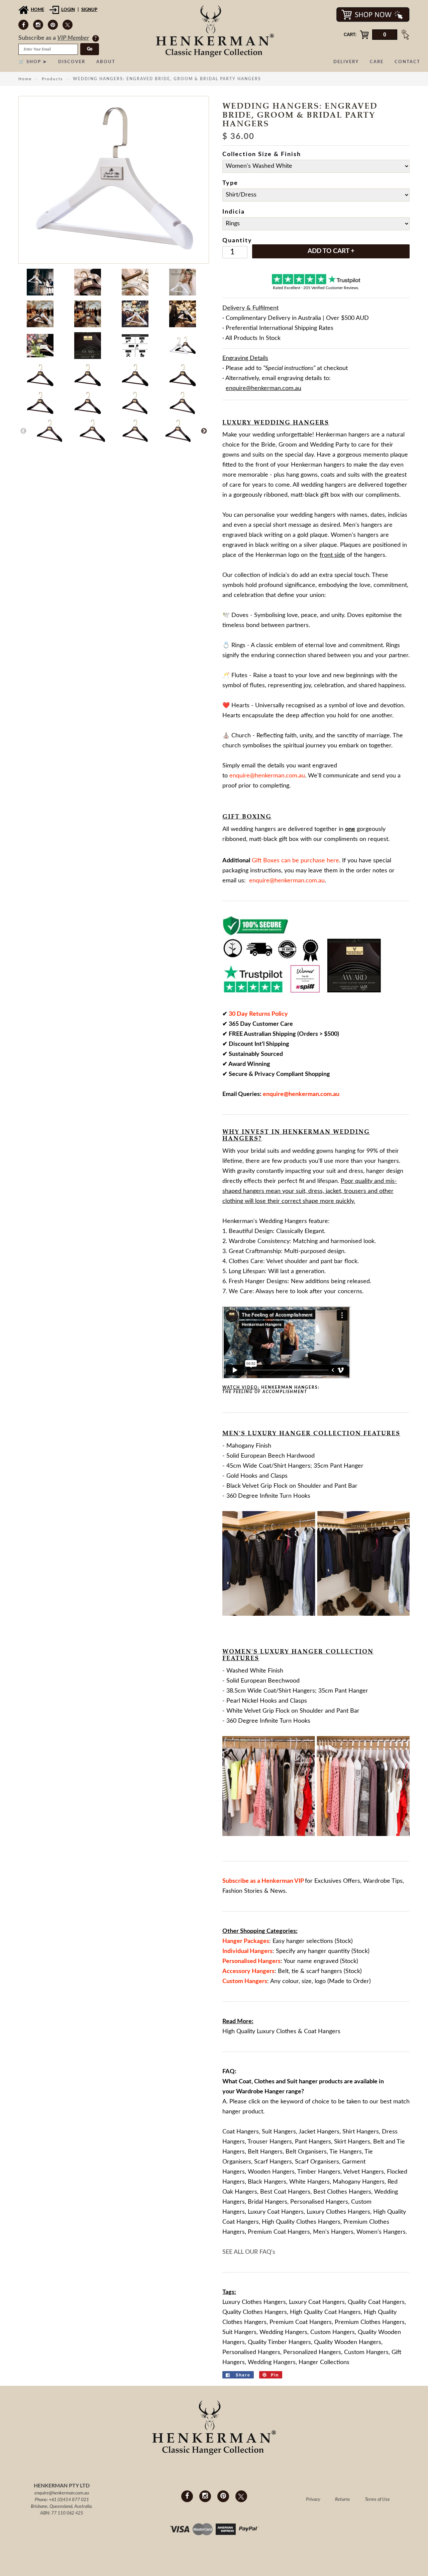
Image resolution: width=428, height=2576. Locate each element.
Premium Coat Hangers (279, 2232)
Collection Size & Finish (262, 154)
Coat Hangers (241, 2132)
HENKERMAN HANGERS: (272, 1390)
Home (37, 10)
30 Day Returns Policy (258, 1014)
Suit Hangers (279, 2132)
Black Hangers (267, 2182)
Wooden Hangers (271, 2172)
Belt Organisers (306, 2152)
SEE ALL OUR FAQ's (249, 2252)
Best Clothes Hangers (342, 2192)
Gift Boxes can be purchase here (295, 861)
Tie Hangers (346, 2152)
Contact (407, 62)
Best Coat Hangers (285, 2192)
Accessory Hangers (248, 1971)
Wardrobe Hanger (261, 2092)
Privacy (313, 2499)
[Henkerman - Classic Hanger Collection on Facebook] (23, 25)
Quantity (237, 241)
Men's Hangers (333, 2232)
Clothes (264, 2082)
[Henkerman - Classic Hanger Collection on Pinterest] (53, 25)
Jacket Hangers (319, 2132)
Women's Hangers (381, 2232)
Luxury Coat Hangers (276, 2212)
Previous (23, 431)
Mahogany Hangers (359, 2182)
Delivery (346, 62)
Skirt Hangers (352, 2142)
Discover (72, 62)
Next (204, 431)
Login (68, 10)
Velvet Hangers (363, 2172)
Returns (343, 2499)
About (106, 62)
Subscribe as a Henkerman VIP (263, 1881)
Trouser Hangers (270, 2142)
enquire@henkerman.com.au (62, 2493)
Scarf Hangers (273, 2162)
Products (52, 79)
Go (90, 49)
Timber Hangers (319, 2172)
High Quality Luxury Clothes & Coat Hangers (281, 2032)
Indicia (234, 212)
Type (230, 183)
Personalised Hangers (319, 2202)
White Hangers (309, 2182)
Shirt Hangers (361, 2132)
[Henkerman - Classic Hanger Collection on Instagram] (38, 25)
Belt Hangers (265, 2152)
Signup (89, 10)
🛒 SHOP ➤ (33, 62)
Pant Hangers (313, 2142)
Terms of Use (377, 2499)
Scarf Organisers (317, 2162)
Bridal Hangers (267, 2202)
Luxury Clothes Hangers (338, 2212)
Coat (245, 2082)
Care (377, 62)
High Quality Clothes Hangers (301, 2222)
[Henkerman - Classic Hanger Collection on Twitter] (68, 25)
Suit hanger (302, 2082)
